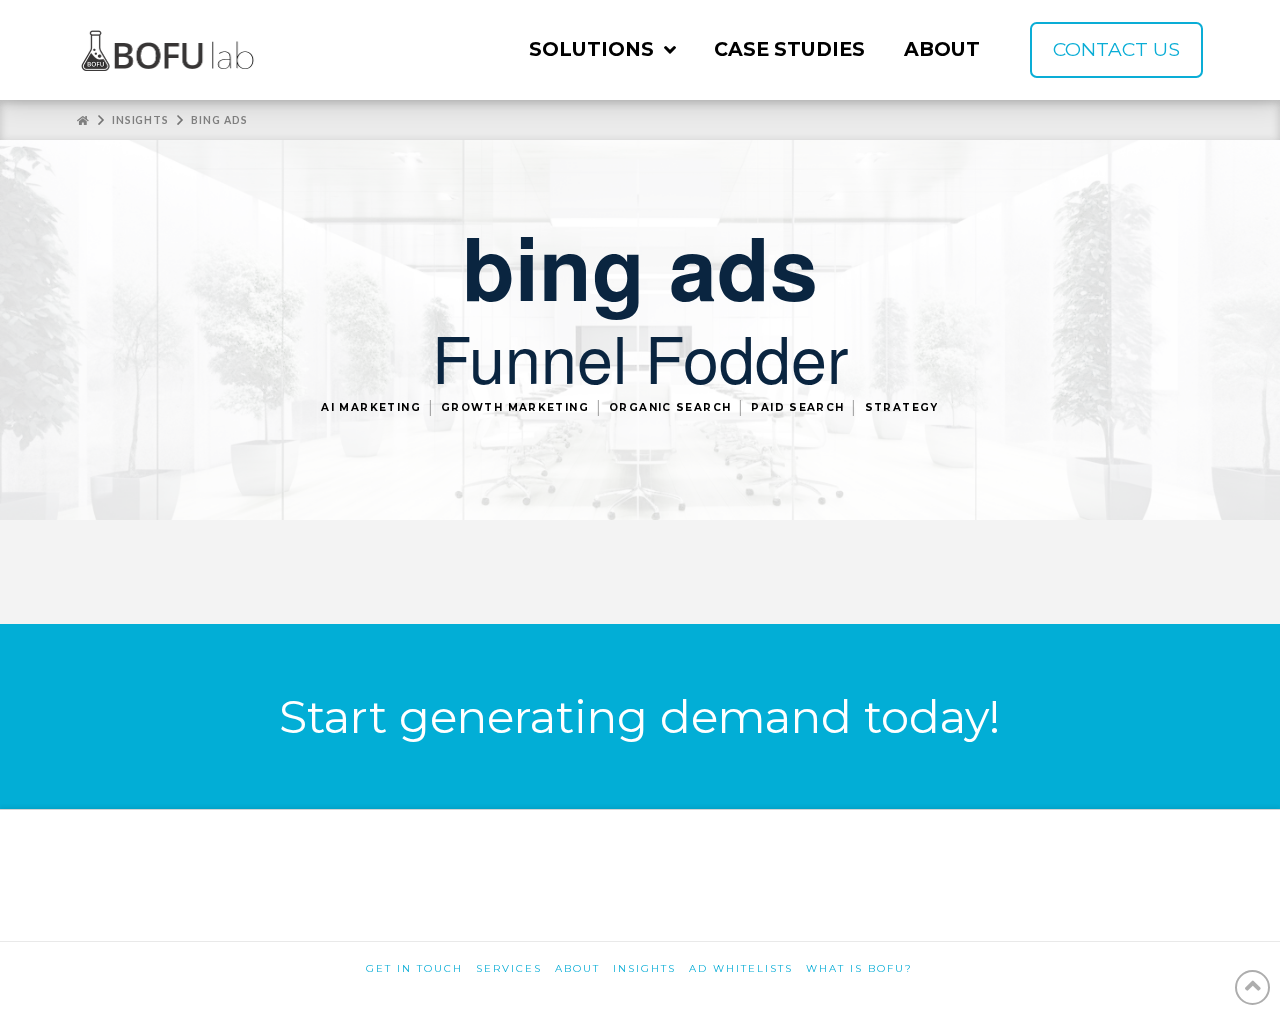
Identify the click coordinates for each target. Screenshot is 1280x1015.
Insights (644, 968)
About (577, 968)
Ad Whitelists (741, 968)
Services (509, 968)
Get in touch (414, 968)
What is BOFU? (859, 968)
